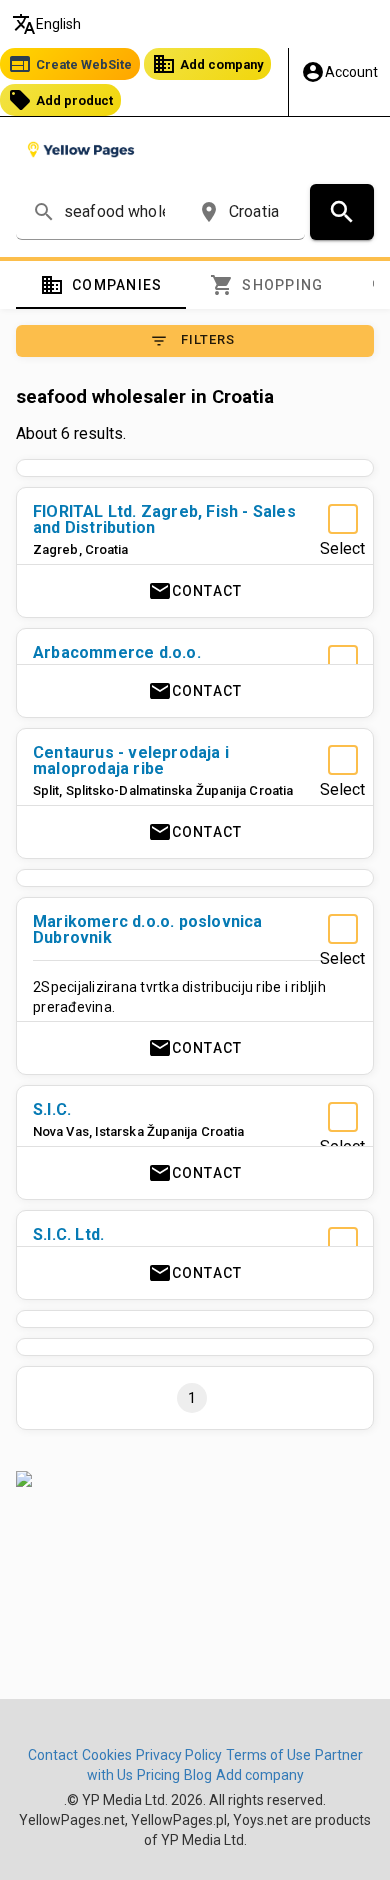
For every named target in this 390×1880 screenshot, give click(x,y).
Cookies (107, 1755)
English (46, 24)
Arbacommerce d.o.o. (117, 652)
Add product (60, 100)
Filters (192, 341)
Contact (195, 591)
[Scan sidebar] (195, 1479)
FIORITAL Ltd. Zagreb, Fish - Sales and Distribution (164, 519)
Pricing (158, 1775)
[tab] (101, 285)
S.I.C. (52, 1109)
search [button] (44, 212)
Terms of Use (268, 1755)
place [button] (209, 212)
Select (342, 548)
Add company (207, 64)
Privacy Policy (179, 1755)
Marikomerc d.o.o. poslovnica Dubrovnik (148, 929)
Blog (198, 1775)
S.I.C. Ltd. (68, 1234)
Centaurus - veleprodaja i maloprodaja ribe (131, 760)
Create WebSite (70, 64)
